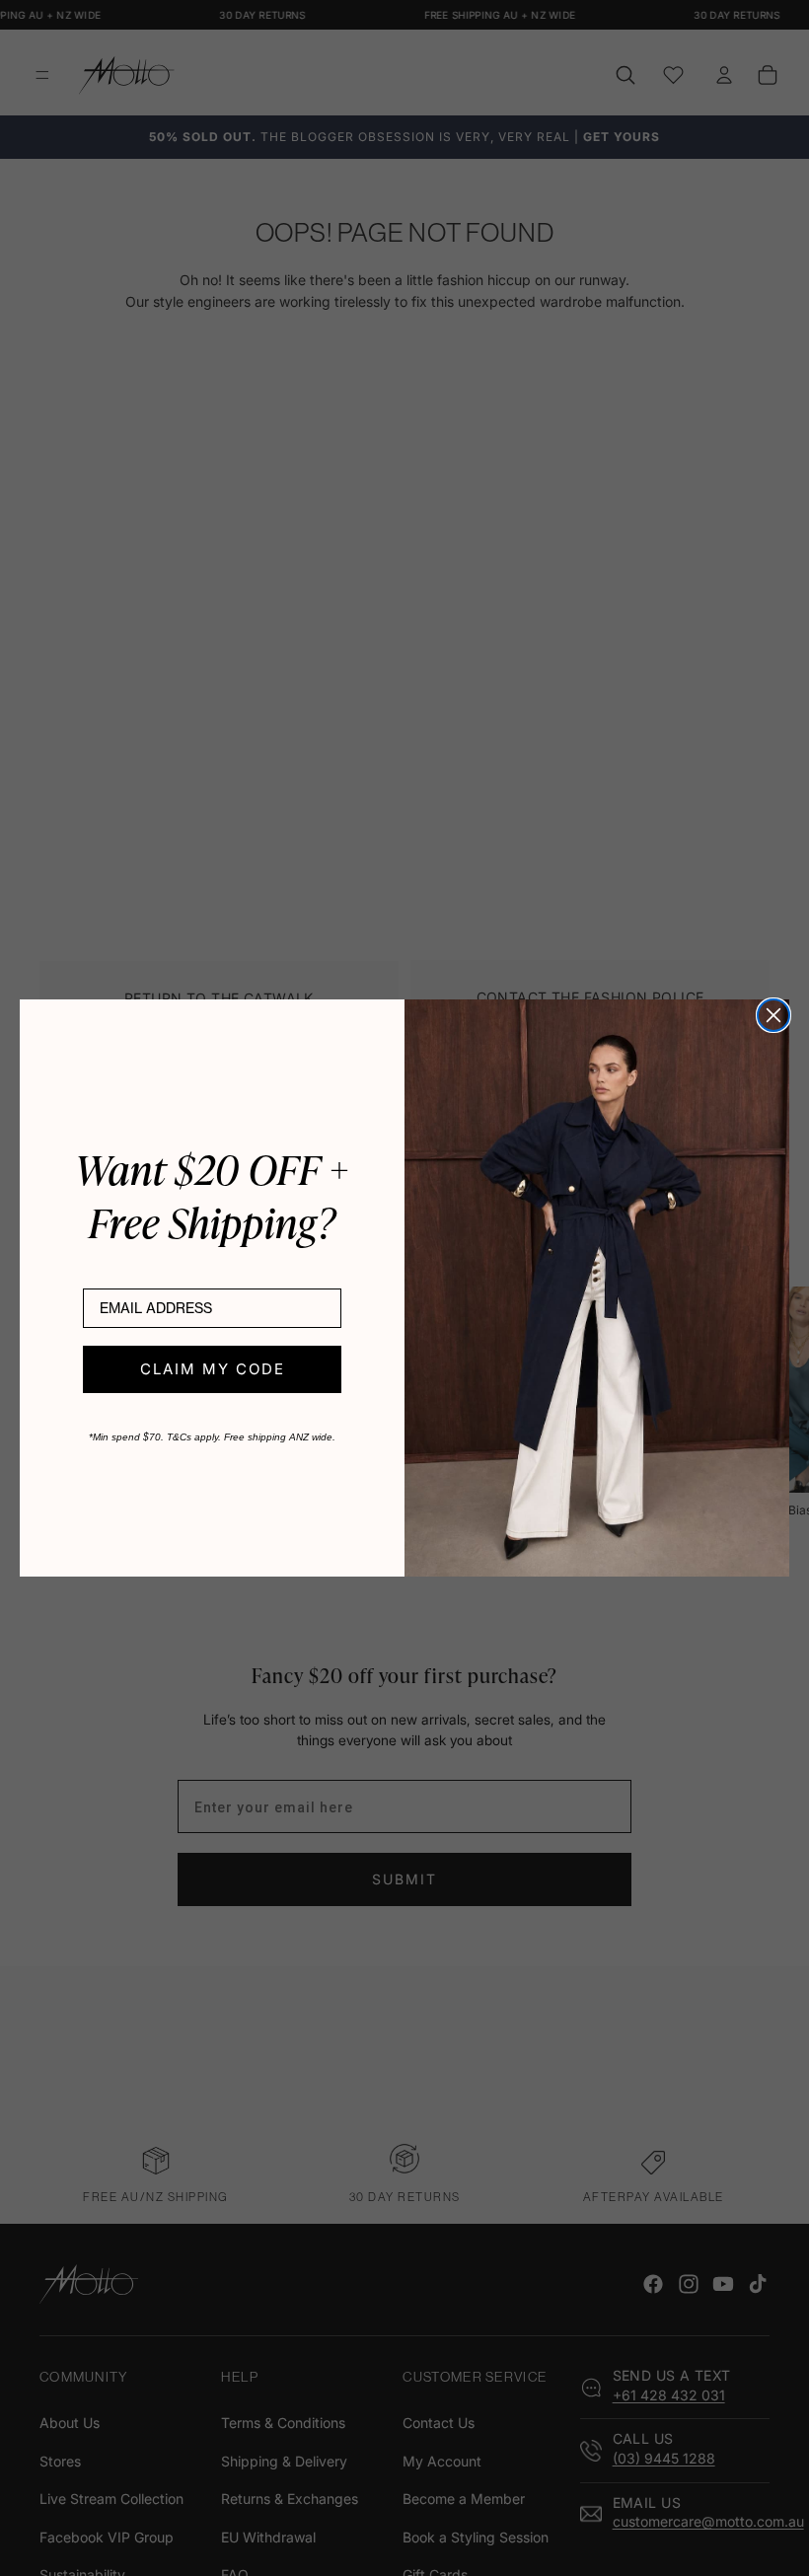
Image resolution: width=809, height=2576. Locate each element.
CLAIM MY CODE (213, 1369)
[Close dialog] (773, 1015)
